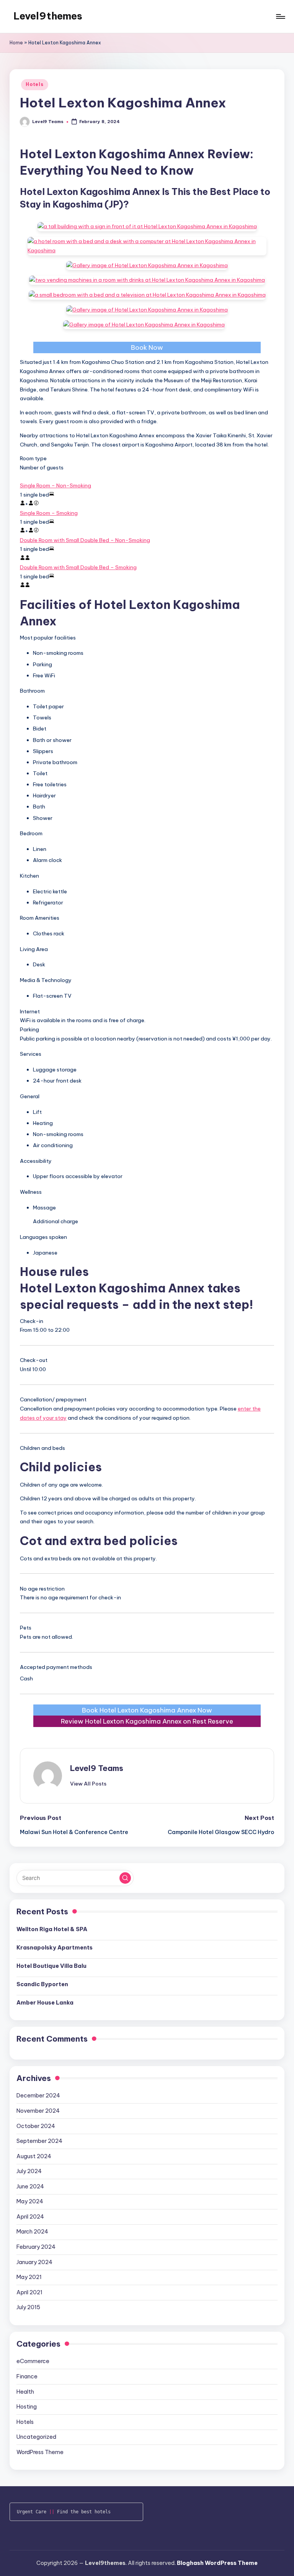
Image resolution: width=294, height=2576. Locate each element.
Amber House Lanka (45, 2003)
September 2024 (39, 2141)
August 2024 (34, 2156)
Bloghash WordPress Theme (217, 2563)
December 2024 (38, 2096)
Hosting (27, 2407)
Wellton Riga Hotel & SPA (52, 1929)
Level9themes (48, 16)
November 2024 (38, 2111)
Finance (27, 2376)
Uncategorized (36, 2437)
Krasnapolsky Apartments (55, 1948)
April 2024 (30, 2217)
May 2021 (29, 2277)
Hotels (34, 84)
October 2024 (36, 2126)
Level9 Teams (97, 1768)
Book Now (147, 347)
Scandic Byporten (42, 1984)
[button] (88, 1784)
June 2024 (30, 2186)
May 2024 (30, 2201)
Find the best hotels (84, 2512)
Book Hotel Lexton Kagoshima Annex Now (147, 1710)
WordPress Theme (40, 2452)
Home (16, 43)
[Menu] (280, 16)
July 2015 (28, 2307)
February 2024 (36, 2247)
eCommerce (33, 2361)
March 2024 (32, 2232)
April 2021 (29, 2292)
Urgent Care (32, 2512)
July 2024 (29, 2171)
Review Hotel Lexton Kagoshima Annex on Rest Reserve (147, 1721)
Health (25, 2392)
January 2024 (34, 2262)
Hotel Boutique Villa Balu (51, 1966)
